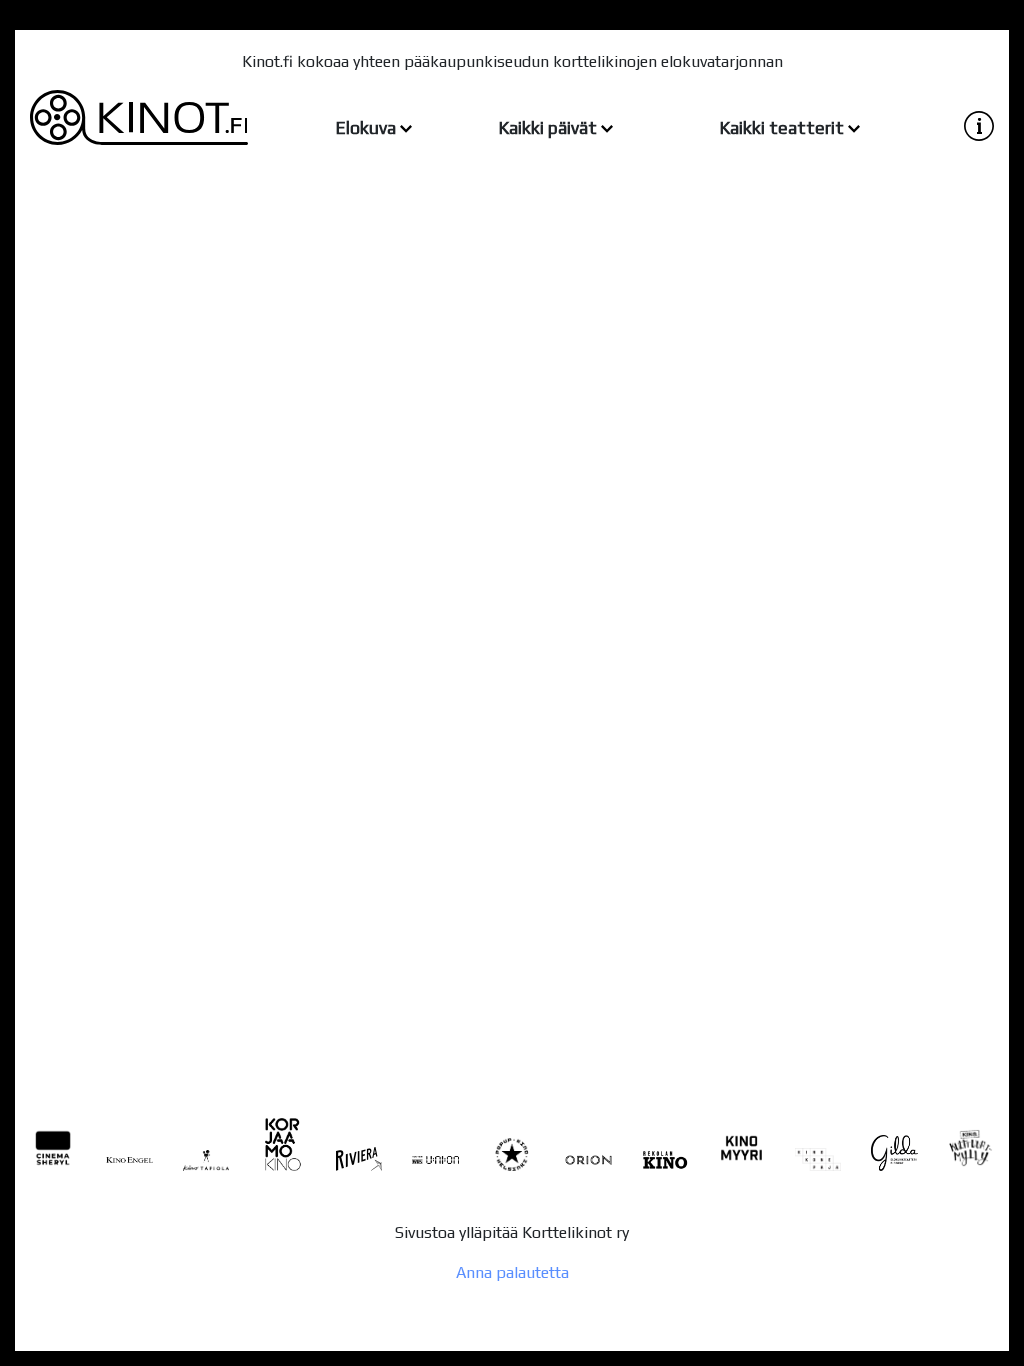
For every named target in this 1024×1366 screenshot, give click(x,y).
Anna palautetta (512, 1272)
